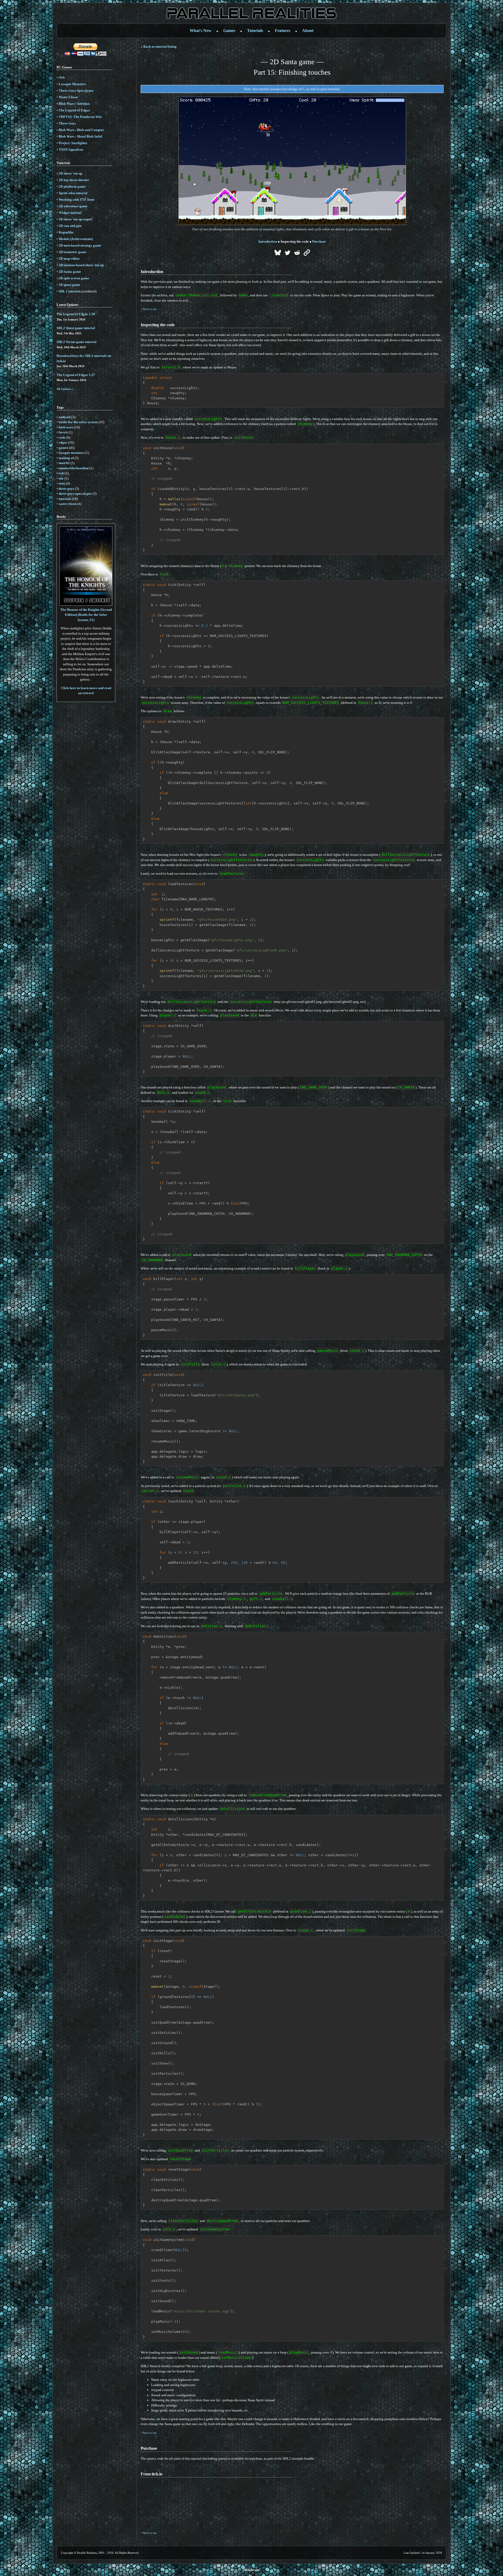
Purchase (319, 241)
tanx (62, 483)
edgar (63, 442)
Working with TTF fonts (76, 200)
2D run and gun (70, 226)
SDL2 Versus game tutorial (76, 342)
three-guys (66, 489)
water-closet (68, 504)
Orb (62, 77)
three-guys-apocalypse (75, 494)
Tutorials (255, 31)
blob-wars (66, 427)
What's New (201, 31)
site (61, 478)
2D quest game (69, 285)
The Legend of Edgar (74, 110)
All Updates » (65, 389)
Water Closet (68, 97)
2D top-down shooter (74, 180)
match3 (64, 463)
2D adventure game (73, 206)
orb (61, 473)
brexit (63, 432)
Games (229, 31)
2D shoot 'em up (70, 173)
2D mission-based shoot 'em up (81, 265)
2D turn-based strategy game (80, 245)
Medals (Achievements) (76, 239)
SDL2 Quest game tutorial (76, 328)
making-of (66, 458)
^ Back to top (149, 309)
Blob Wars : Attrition (74, 104)
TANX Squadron (71, 149)
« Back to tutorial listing (159, 47)
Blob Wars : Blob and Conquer (81, 130)
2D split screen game (74, 278)
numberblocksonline (74, 468)
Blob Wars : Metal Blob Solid (80, 136)
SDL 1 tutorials (70, 291)
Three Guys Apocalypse (76, 91)
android (65, 417)
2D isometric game (73, 252)
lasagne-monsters (72, 453)
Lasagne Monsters (72, 84)
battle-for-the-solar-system (78, 422)
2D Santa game (70, 272)
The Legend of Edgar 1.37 (76, 375)
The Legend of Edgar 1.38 (76, 314)
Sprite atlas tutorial (73, 193)
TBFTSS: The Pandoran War (80, 117)
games (63, 448)
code (62, 437)
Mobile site (251, 2570)
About (308, 31)
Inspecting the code (295, 241)
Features (283, 31)
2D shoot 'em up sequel (75, 219)
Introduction (268, 241)
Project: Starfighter (73, 143)
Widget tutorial (70, 213)
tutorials (65, 499)
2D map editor (69, 258)
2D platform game (72, 186)
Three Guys (67, 123)
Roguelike (66, 232)
